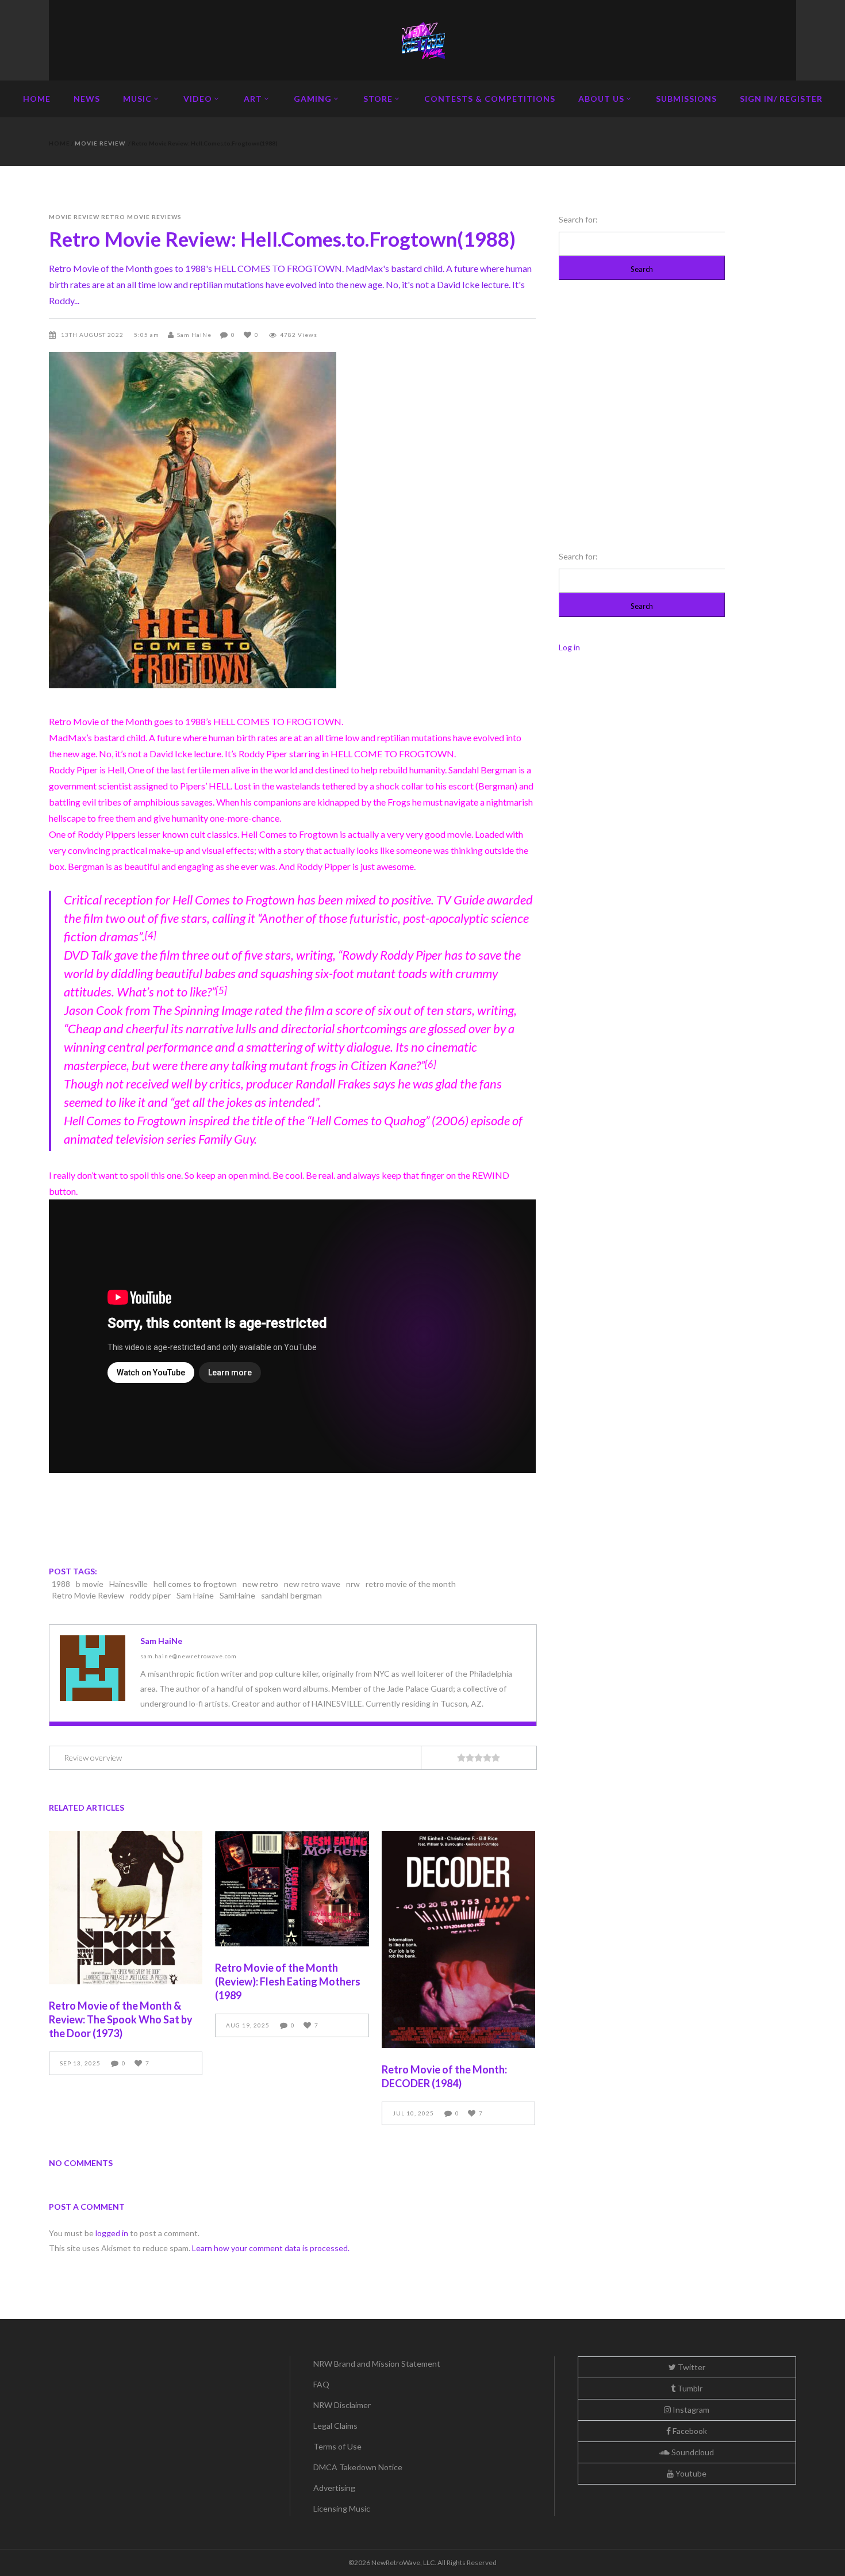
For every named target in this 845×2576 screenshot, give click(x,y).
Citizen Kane (383, 1065)
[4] (151, 936)
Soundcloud (692, 2452)
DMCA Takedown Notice (358, 2467)
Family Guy (226, 1139)
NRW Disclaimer (342, 2405)
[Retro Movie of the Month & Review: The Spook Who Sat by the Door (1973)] (126, 1908)
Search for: (578, 219)
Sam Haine (195, 1595)
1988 (61, 1584)
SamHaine (237, 1595)
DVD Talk (88, 955)
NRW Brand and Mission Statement (377, 2364)
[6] (431, 1064)
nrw (353, 1584)
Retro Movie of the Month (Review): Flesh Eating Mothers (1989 (288, 1981)
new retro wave (312, 1584)
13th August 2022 (93, 335)
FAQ (321, 2384)
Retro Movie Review (88, 1595)
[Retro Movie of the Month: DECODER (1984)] (458, 1939)
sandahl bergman (291, 1595)
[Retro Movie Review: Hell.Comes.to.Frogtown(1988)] (93, 1668)
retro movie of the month (411, 1584)
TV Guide (460, 900)
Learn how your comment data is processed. (271, 2248)
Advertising (334, 2488)
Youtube (690, 2473)
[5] (221, 991)
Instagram (690, 2410)
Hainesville (128, 1584)
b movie (90, 1584)
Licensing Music (342, 2508)
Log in (569, 647)
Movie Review (100, 143)
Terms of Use (337, 2446)
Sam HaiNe (194, 335)
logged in (112, 2233)
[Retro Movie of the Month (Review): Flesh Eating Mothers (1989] (292, 1889)
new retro (260, 1584)
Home (59, 143)
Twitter (691, 2367)
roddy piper (150, 1595)
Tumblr (689, 2388)
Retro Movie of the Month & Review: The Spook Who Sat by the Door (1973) (121, 2019)
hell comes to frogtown (195, 1584)
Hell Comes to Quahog (368, 1120)
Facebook (689, 2431)
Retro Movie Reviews (141, 217)
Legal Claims (335, 2426)
